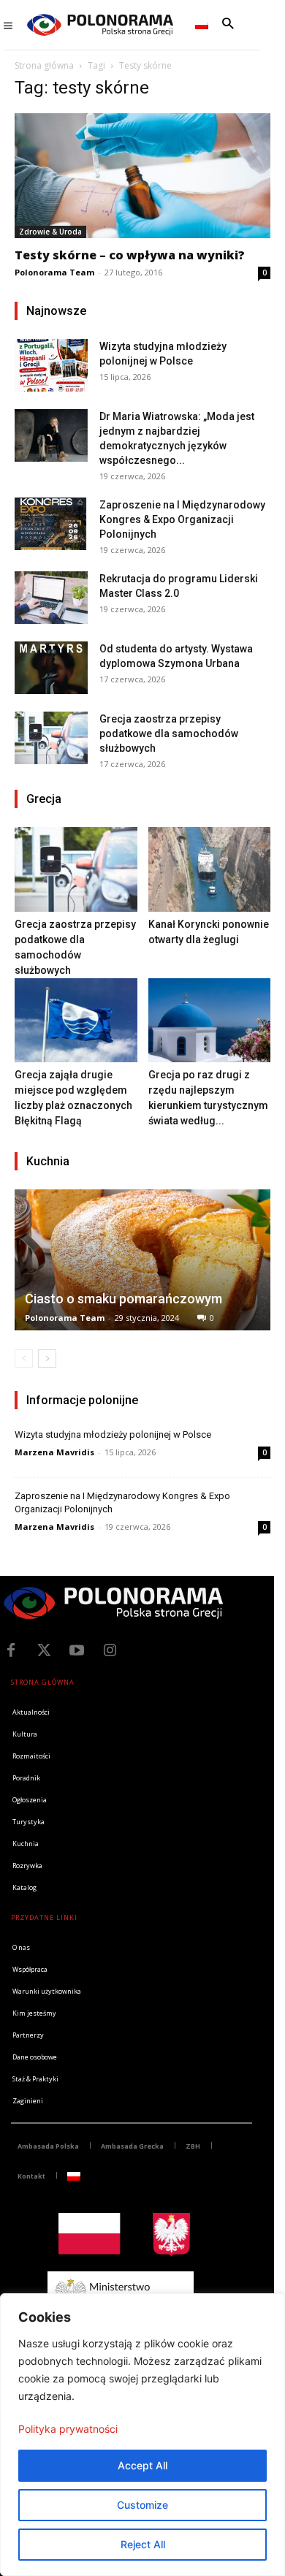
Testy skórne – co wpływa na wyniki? (130, 255)
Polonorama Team (54, 272)
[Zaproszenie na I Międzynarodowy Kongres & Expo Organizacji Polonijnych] (51, 523)
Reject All (143, 2544)
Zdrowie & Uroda (50, 232)
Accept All (142, 2465)
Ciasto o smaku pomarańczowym (123, 1299)
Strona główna (44, 65)
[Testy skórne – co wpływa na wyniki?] (142, 176)
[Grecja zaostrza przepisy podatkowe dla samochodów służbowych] (51, 738)
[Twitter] (44, 1650)
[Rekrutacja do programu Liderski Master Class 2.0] (51, 597)
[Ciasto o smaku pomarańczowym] (142, 1260)
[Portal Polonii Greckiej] (100, 25)
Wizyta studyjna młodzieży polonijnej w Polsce (113, 1434)
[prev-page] (24, 1359)
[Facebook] (11, 1650)
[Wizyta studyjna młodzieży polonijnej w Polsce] (51, 365)
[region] (142, 2435)
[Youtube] (77, 1650)
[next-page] (47, 1359)
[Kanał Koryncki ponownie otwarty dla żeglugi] (210, 869)
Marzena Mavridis (54, 1452)
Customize (142, 2505)
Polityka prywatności (68, 2429)
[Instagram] (110, 1650)
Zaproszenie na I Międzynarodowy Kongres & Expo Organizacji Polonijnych (182, 519)
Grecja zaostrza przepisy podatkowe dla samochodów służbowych (169, 733)
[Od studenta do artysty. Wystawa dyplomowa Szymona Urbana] (51, 667)
